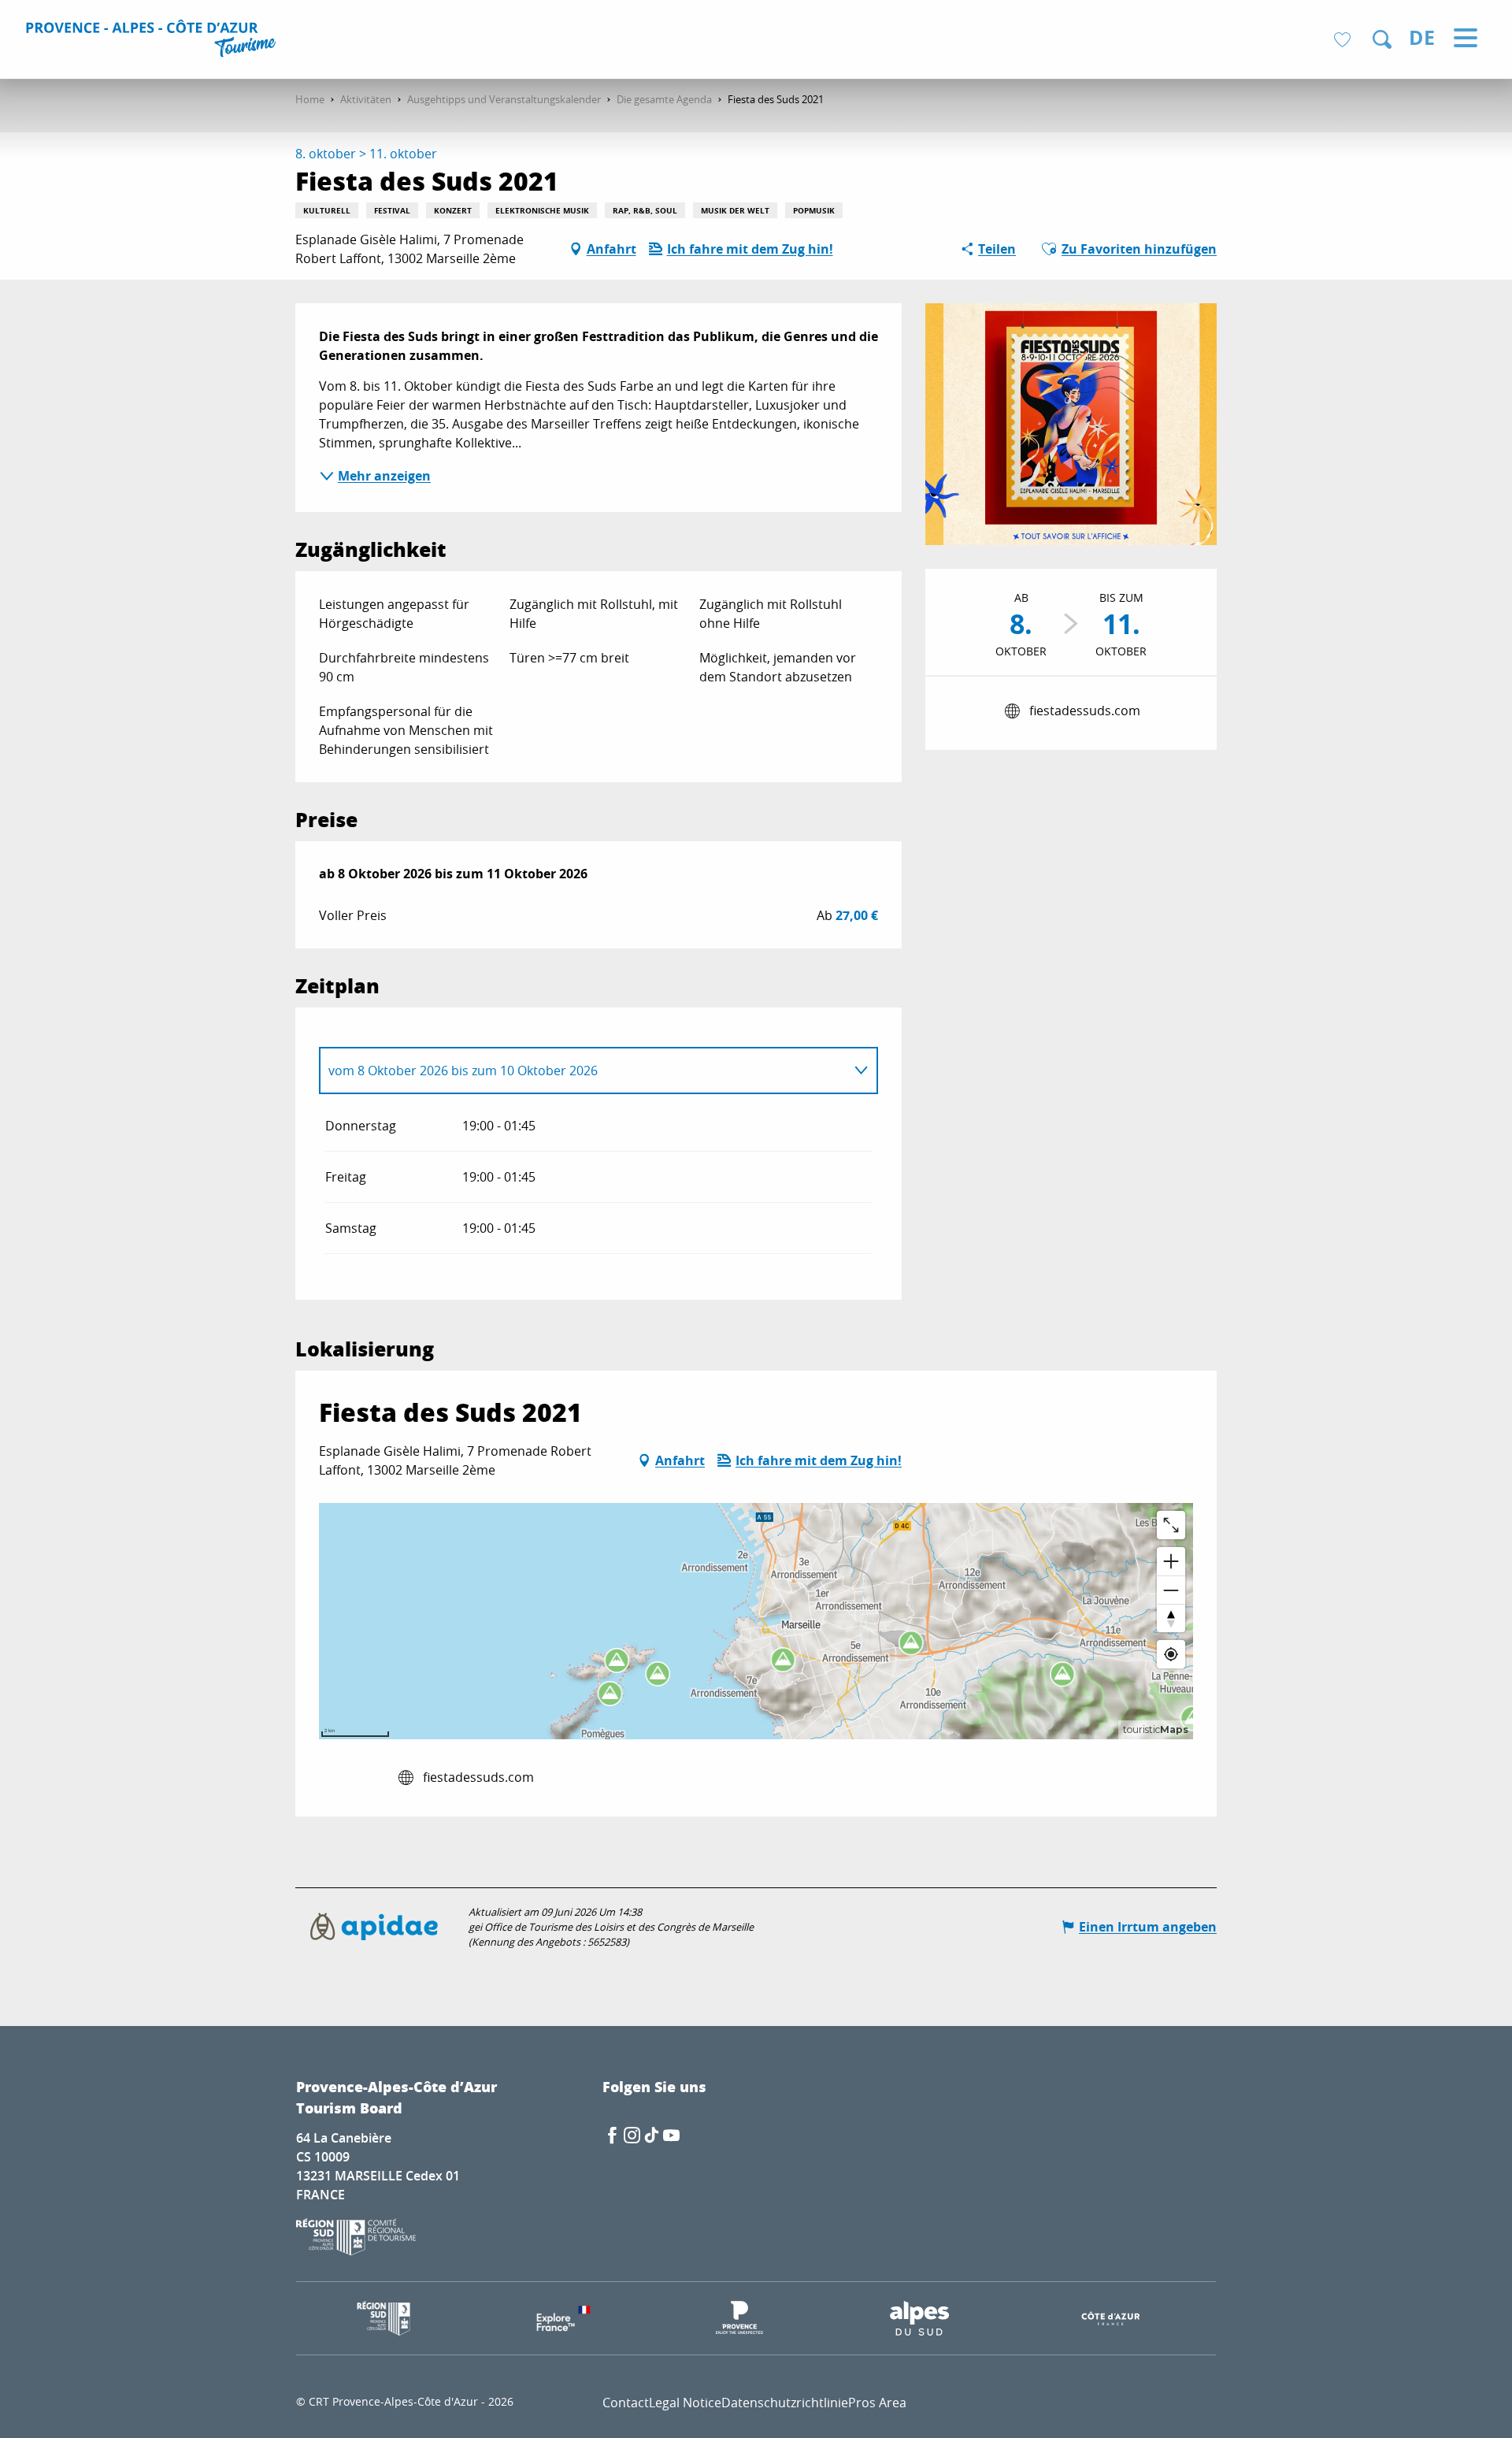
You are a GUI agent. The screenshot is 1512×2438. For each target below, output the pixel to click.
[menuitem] (153, 41)
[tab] (583, 1071)
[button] (1382, 39)
